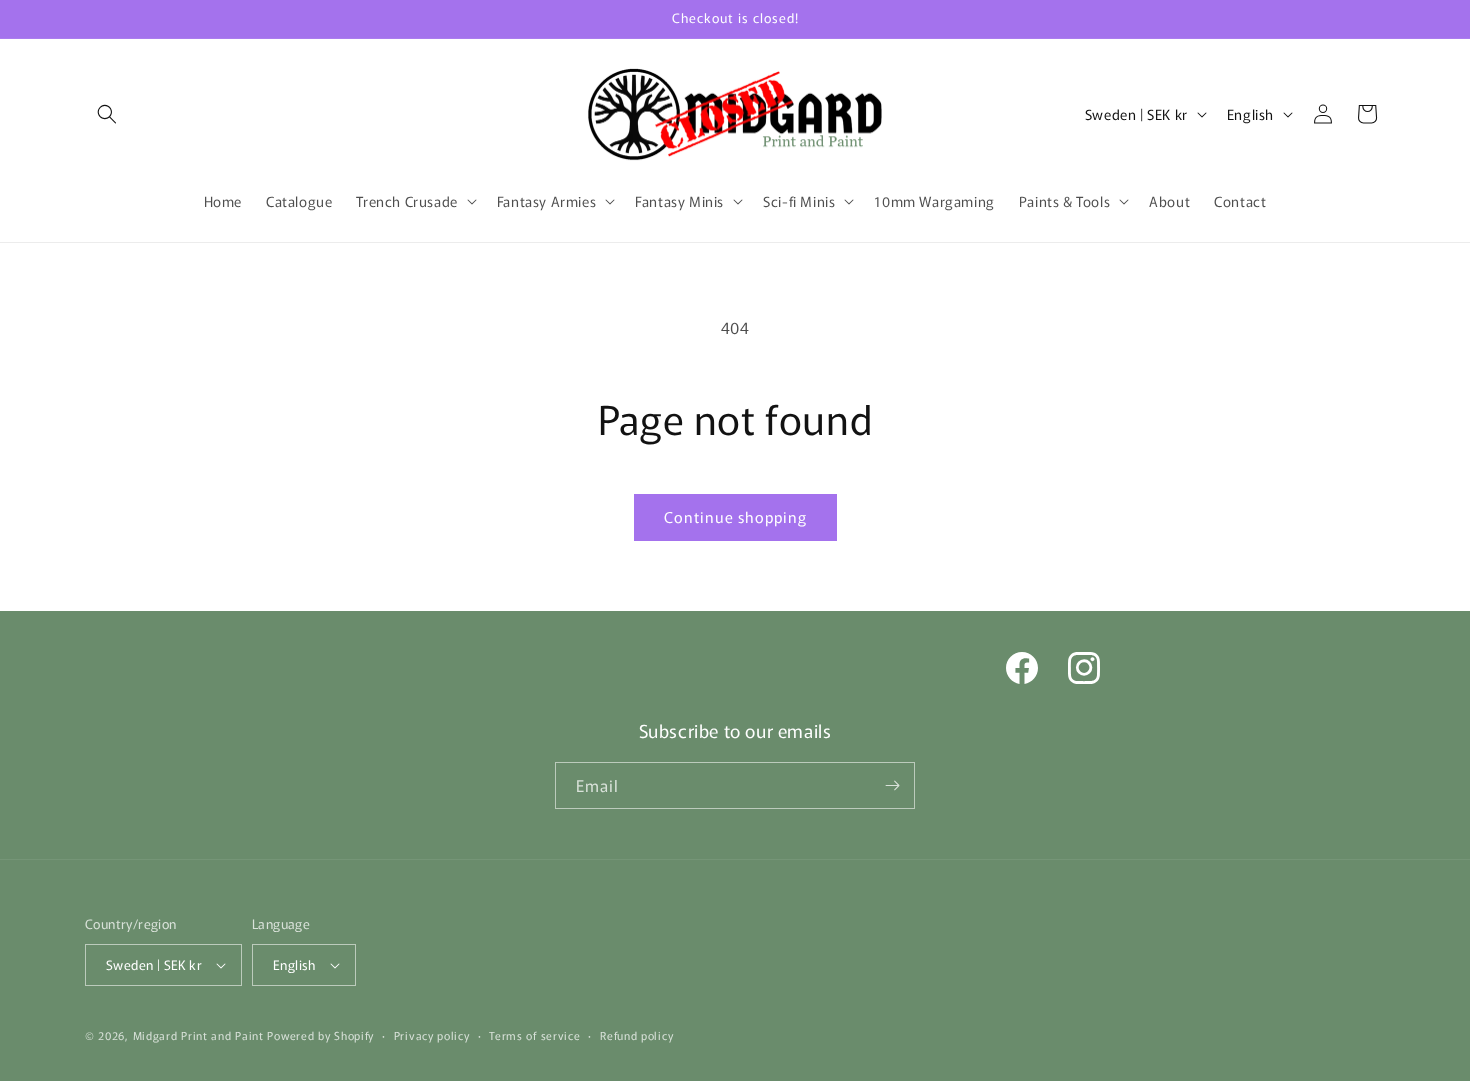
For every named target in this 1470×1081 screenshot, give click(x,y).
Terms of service (534, 1035)
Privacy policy (432, 1035)
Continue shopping (735, 516)
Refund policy (636, 1035)
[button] (107, 114)
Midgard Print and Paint (198, 1035)
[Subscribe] (892, 785)
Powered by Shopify (320, 1035)
